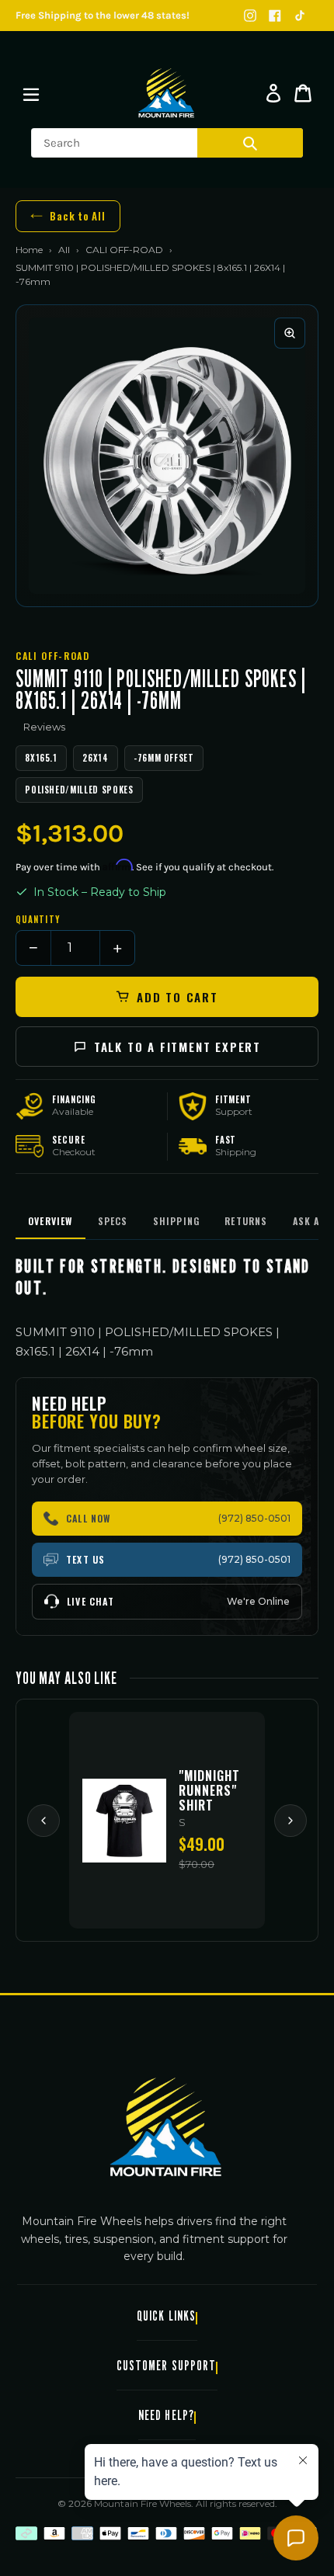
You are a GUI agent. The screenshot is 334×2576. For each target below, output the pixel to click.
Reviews (44, 727)
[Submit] (250, 143)
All (64, 250)
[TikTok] (300, 16)
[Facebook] (275, 16)
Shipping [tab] (177, 1221)
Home (29, 250)
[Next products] (291, 1821)
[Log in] (273, 93)
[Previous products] (43, 1821)
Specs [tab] (113, 1221)
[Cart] (303, 93)
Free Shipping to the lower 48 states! (103, 15)
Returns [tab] (246, 1221)
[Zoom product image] (290, 333)
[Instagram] (250, 16)
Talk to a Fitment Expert (177, 1047)
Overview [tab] (50, 1221)
